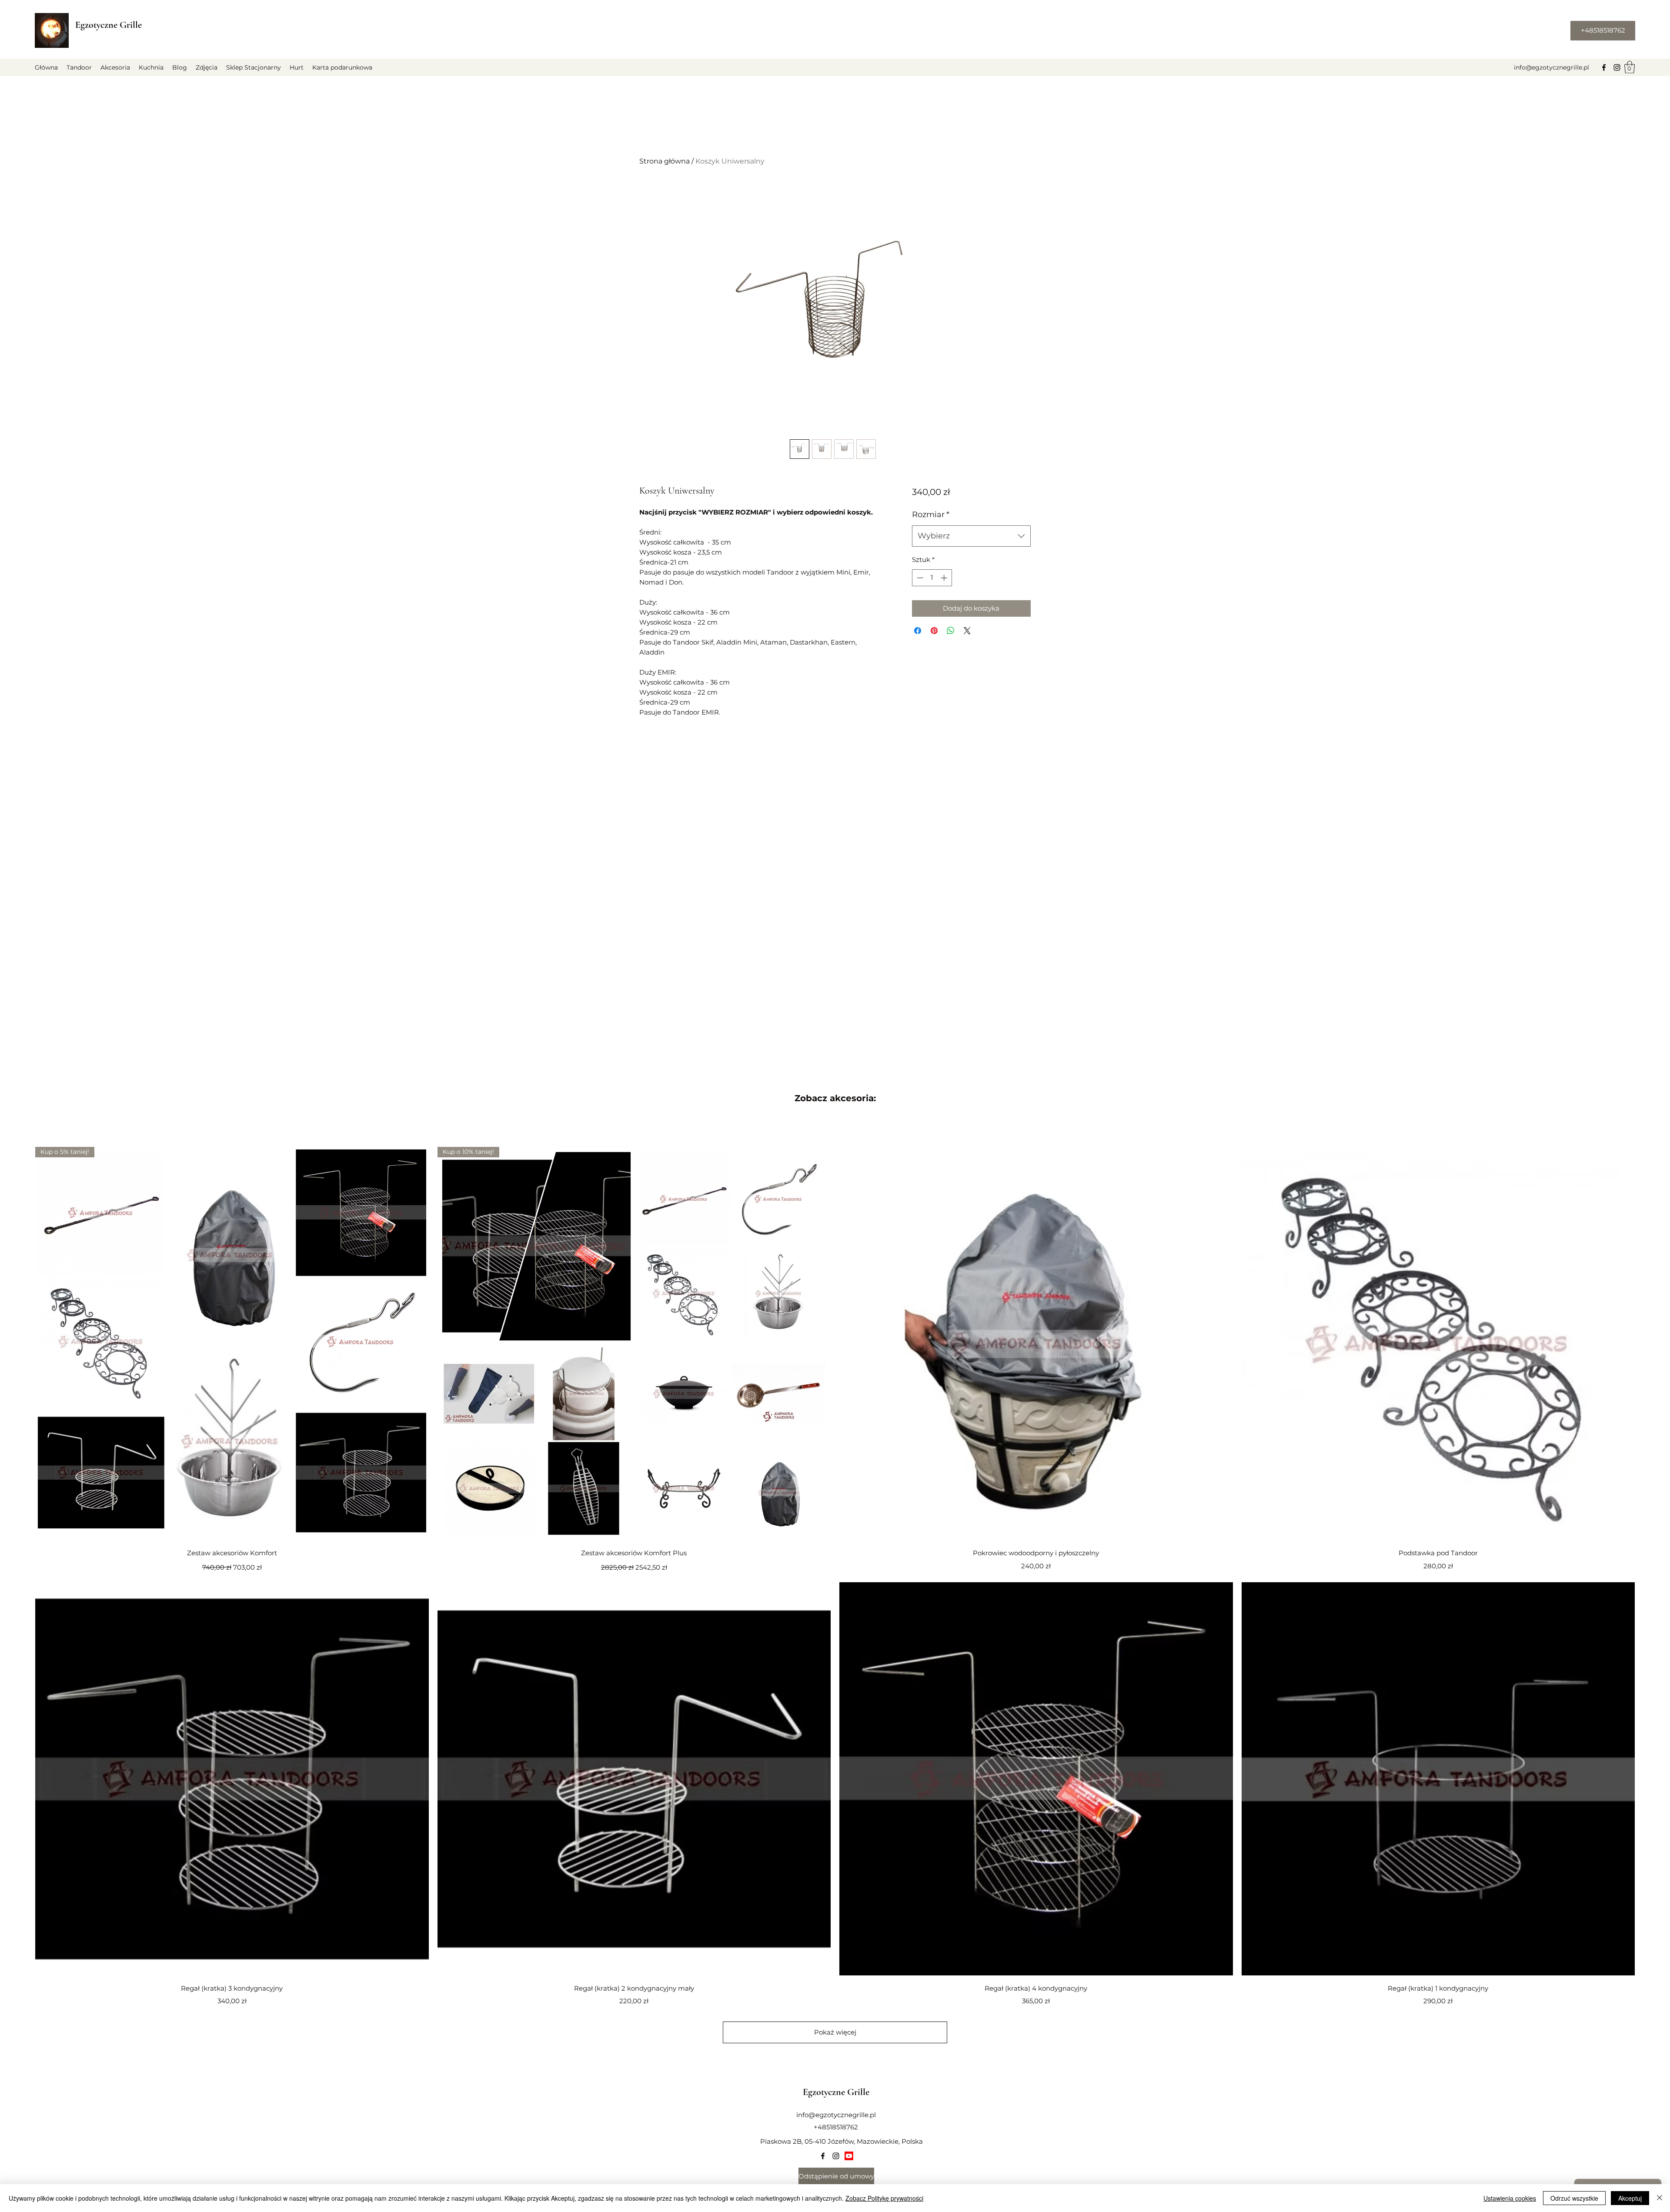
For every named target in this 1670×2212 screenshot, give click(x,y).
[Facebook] (1604, 67)
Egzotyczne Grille (109, 25)
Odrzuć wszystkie (1574, 2198)
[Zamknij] (1660, 2198)
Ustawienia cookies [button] (1510, 2198)
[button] (1630, 67)
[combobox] (971, 536)
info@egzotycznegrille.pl (1551, 67)
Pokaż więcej (835, 2032)
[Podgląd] (1036, 1344)
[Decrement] (919, 578)
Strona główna (665, 161)
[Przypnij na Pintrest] (934, 631)
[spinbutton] (932, 578)
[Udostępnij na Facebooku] (918, 631)
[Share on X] (967, 631)
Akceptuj (1630, 2198)
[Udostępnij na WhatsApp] (951, 631)
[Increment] (945, 578)
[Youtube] (849, 2156)
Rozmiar (931, 515)
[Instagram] (1617, 67)
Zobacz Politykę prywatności (884, 2198)
